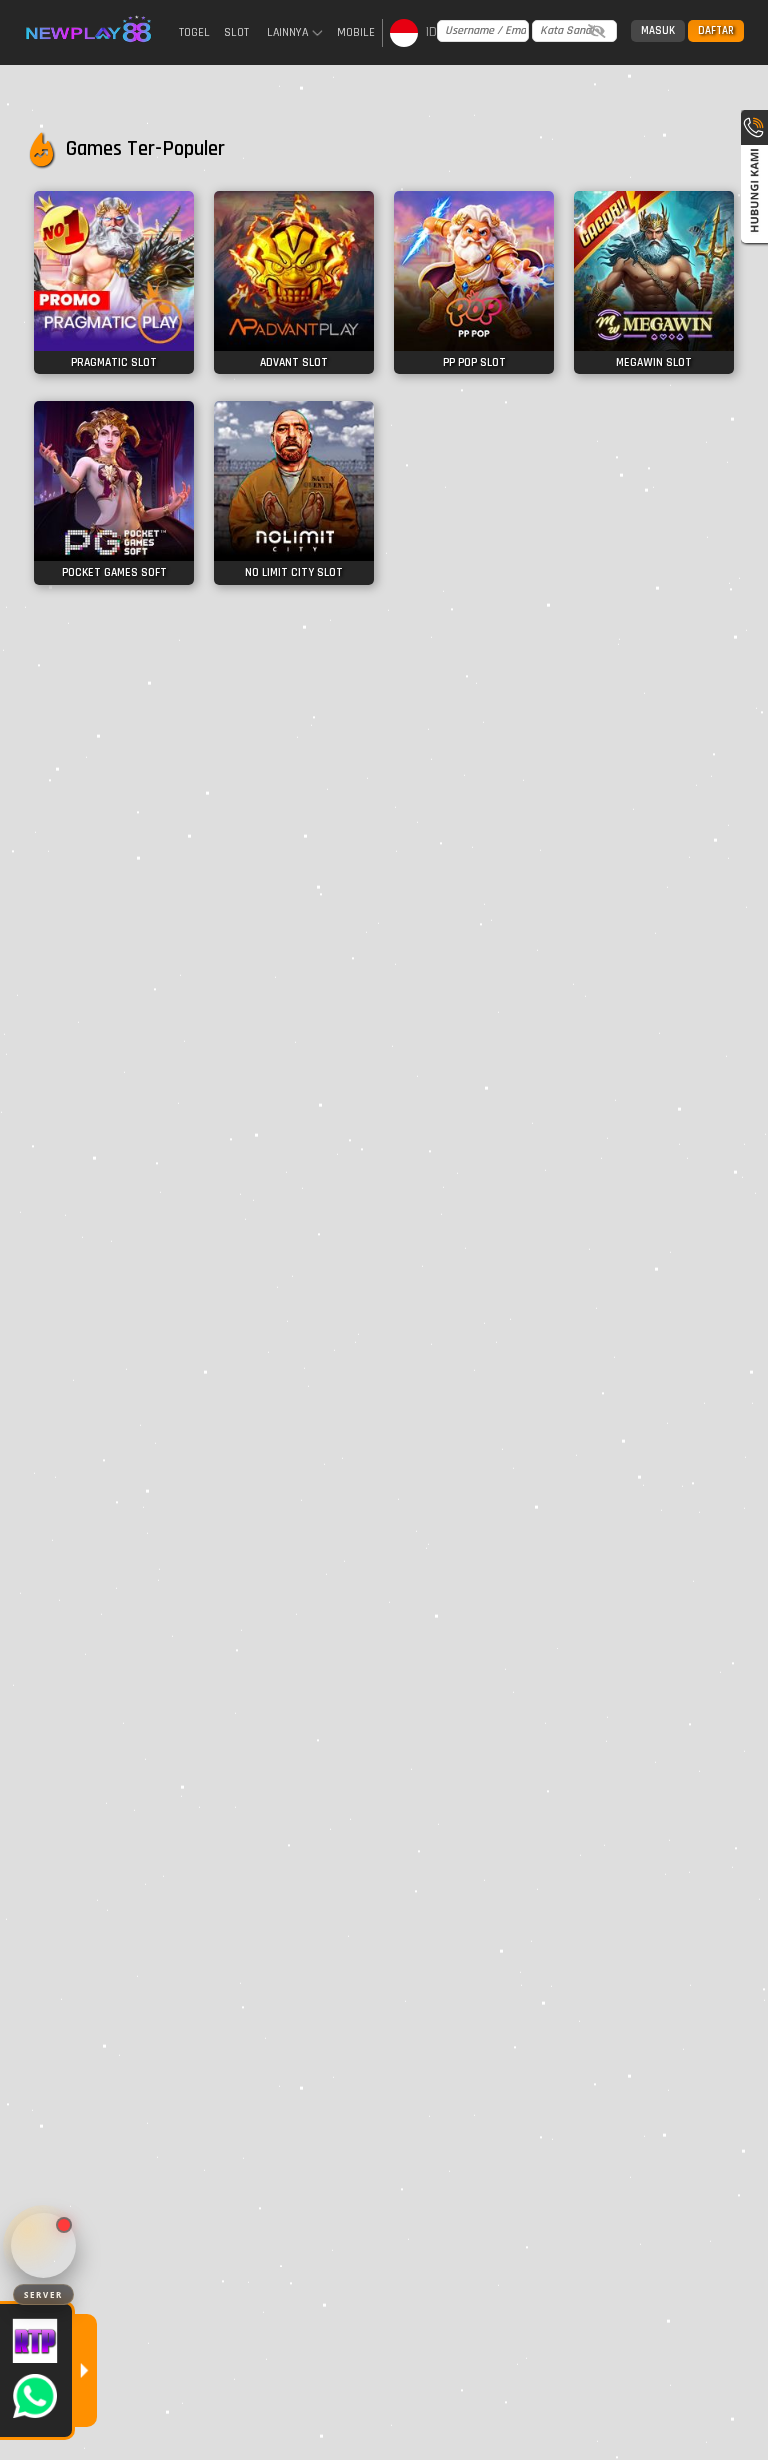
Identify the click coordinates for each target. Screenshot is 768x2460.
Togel (194, 32)
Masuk (658, 31)
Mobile (356, 32)
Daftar (716, 31)
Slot (236, 32)
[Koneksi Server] (43, 2245)
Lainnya (287, 33)
